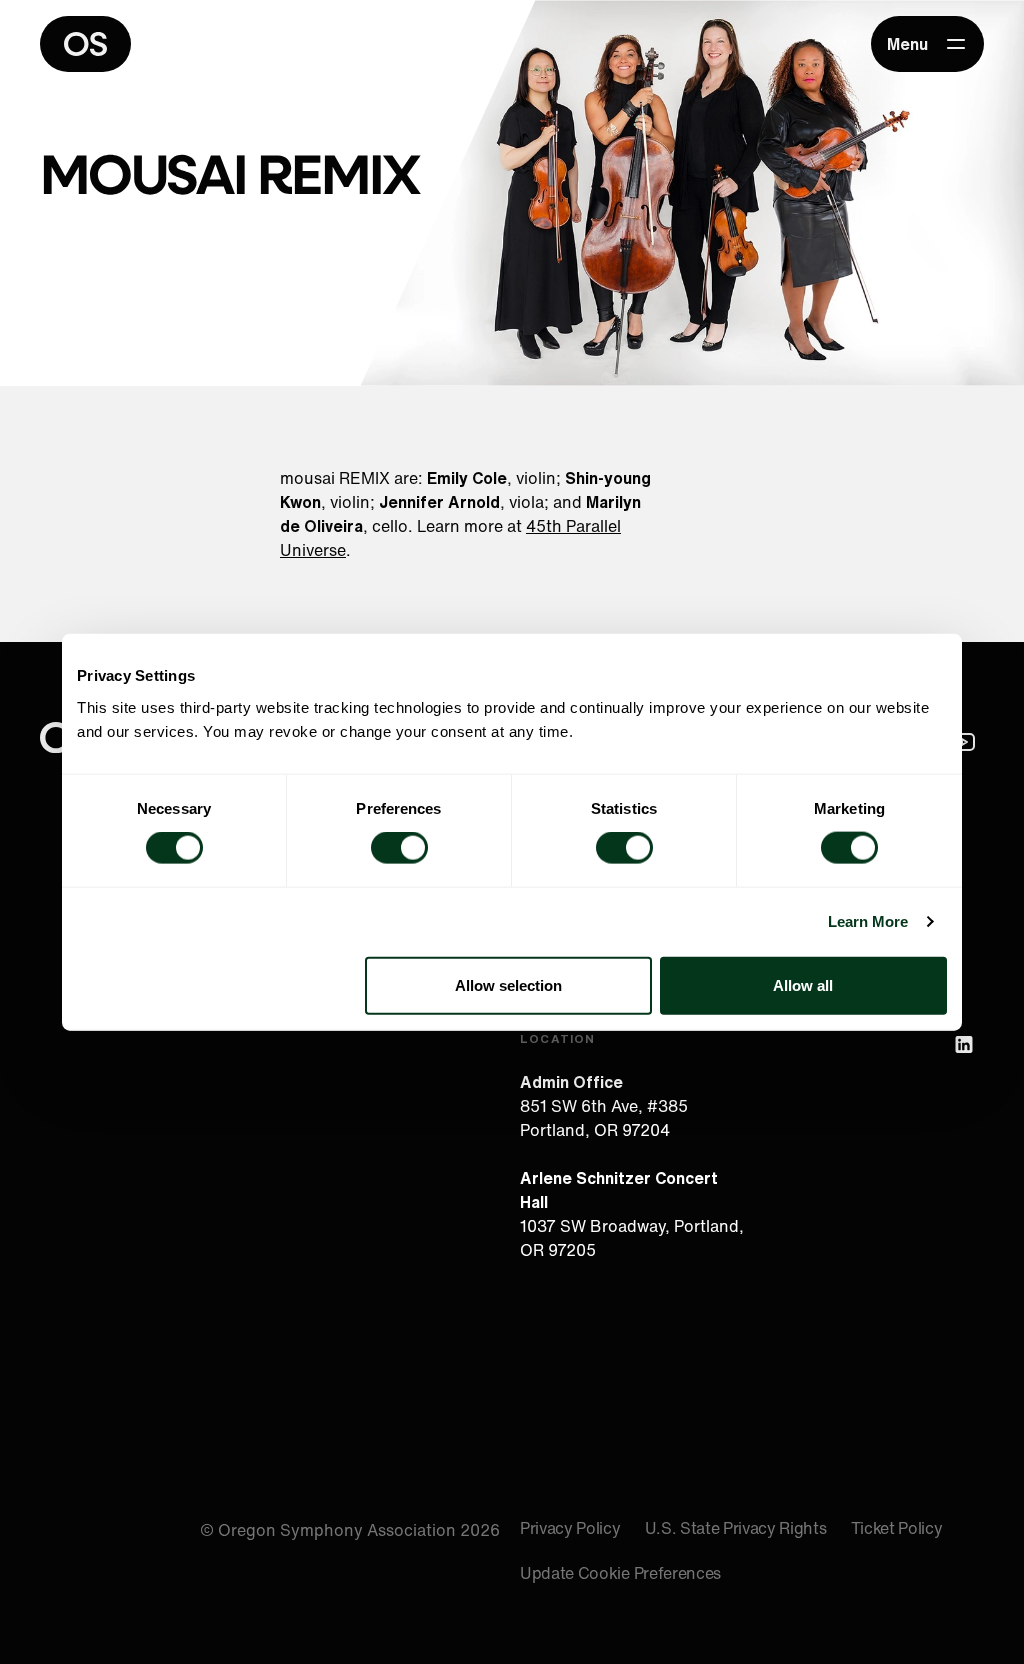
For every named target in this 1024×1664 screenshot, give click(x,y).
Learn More (868, 921)
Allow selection (508, 984)
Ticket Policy (897, 1528)
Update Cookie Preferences (620, 1573)
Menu (907, 44)
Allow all (803, 984)
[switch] (399, 848)
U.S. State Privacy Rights (736, 1528)
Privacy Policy (570, 1528)
